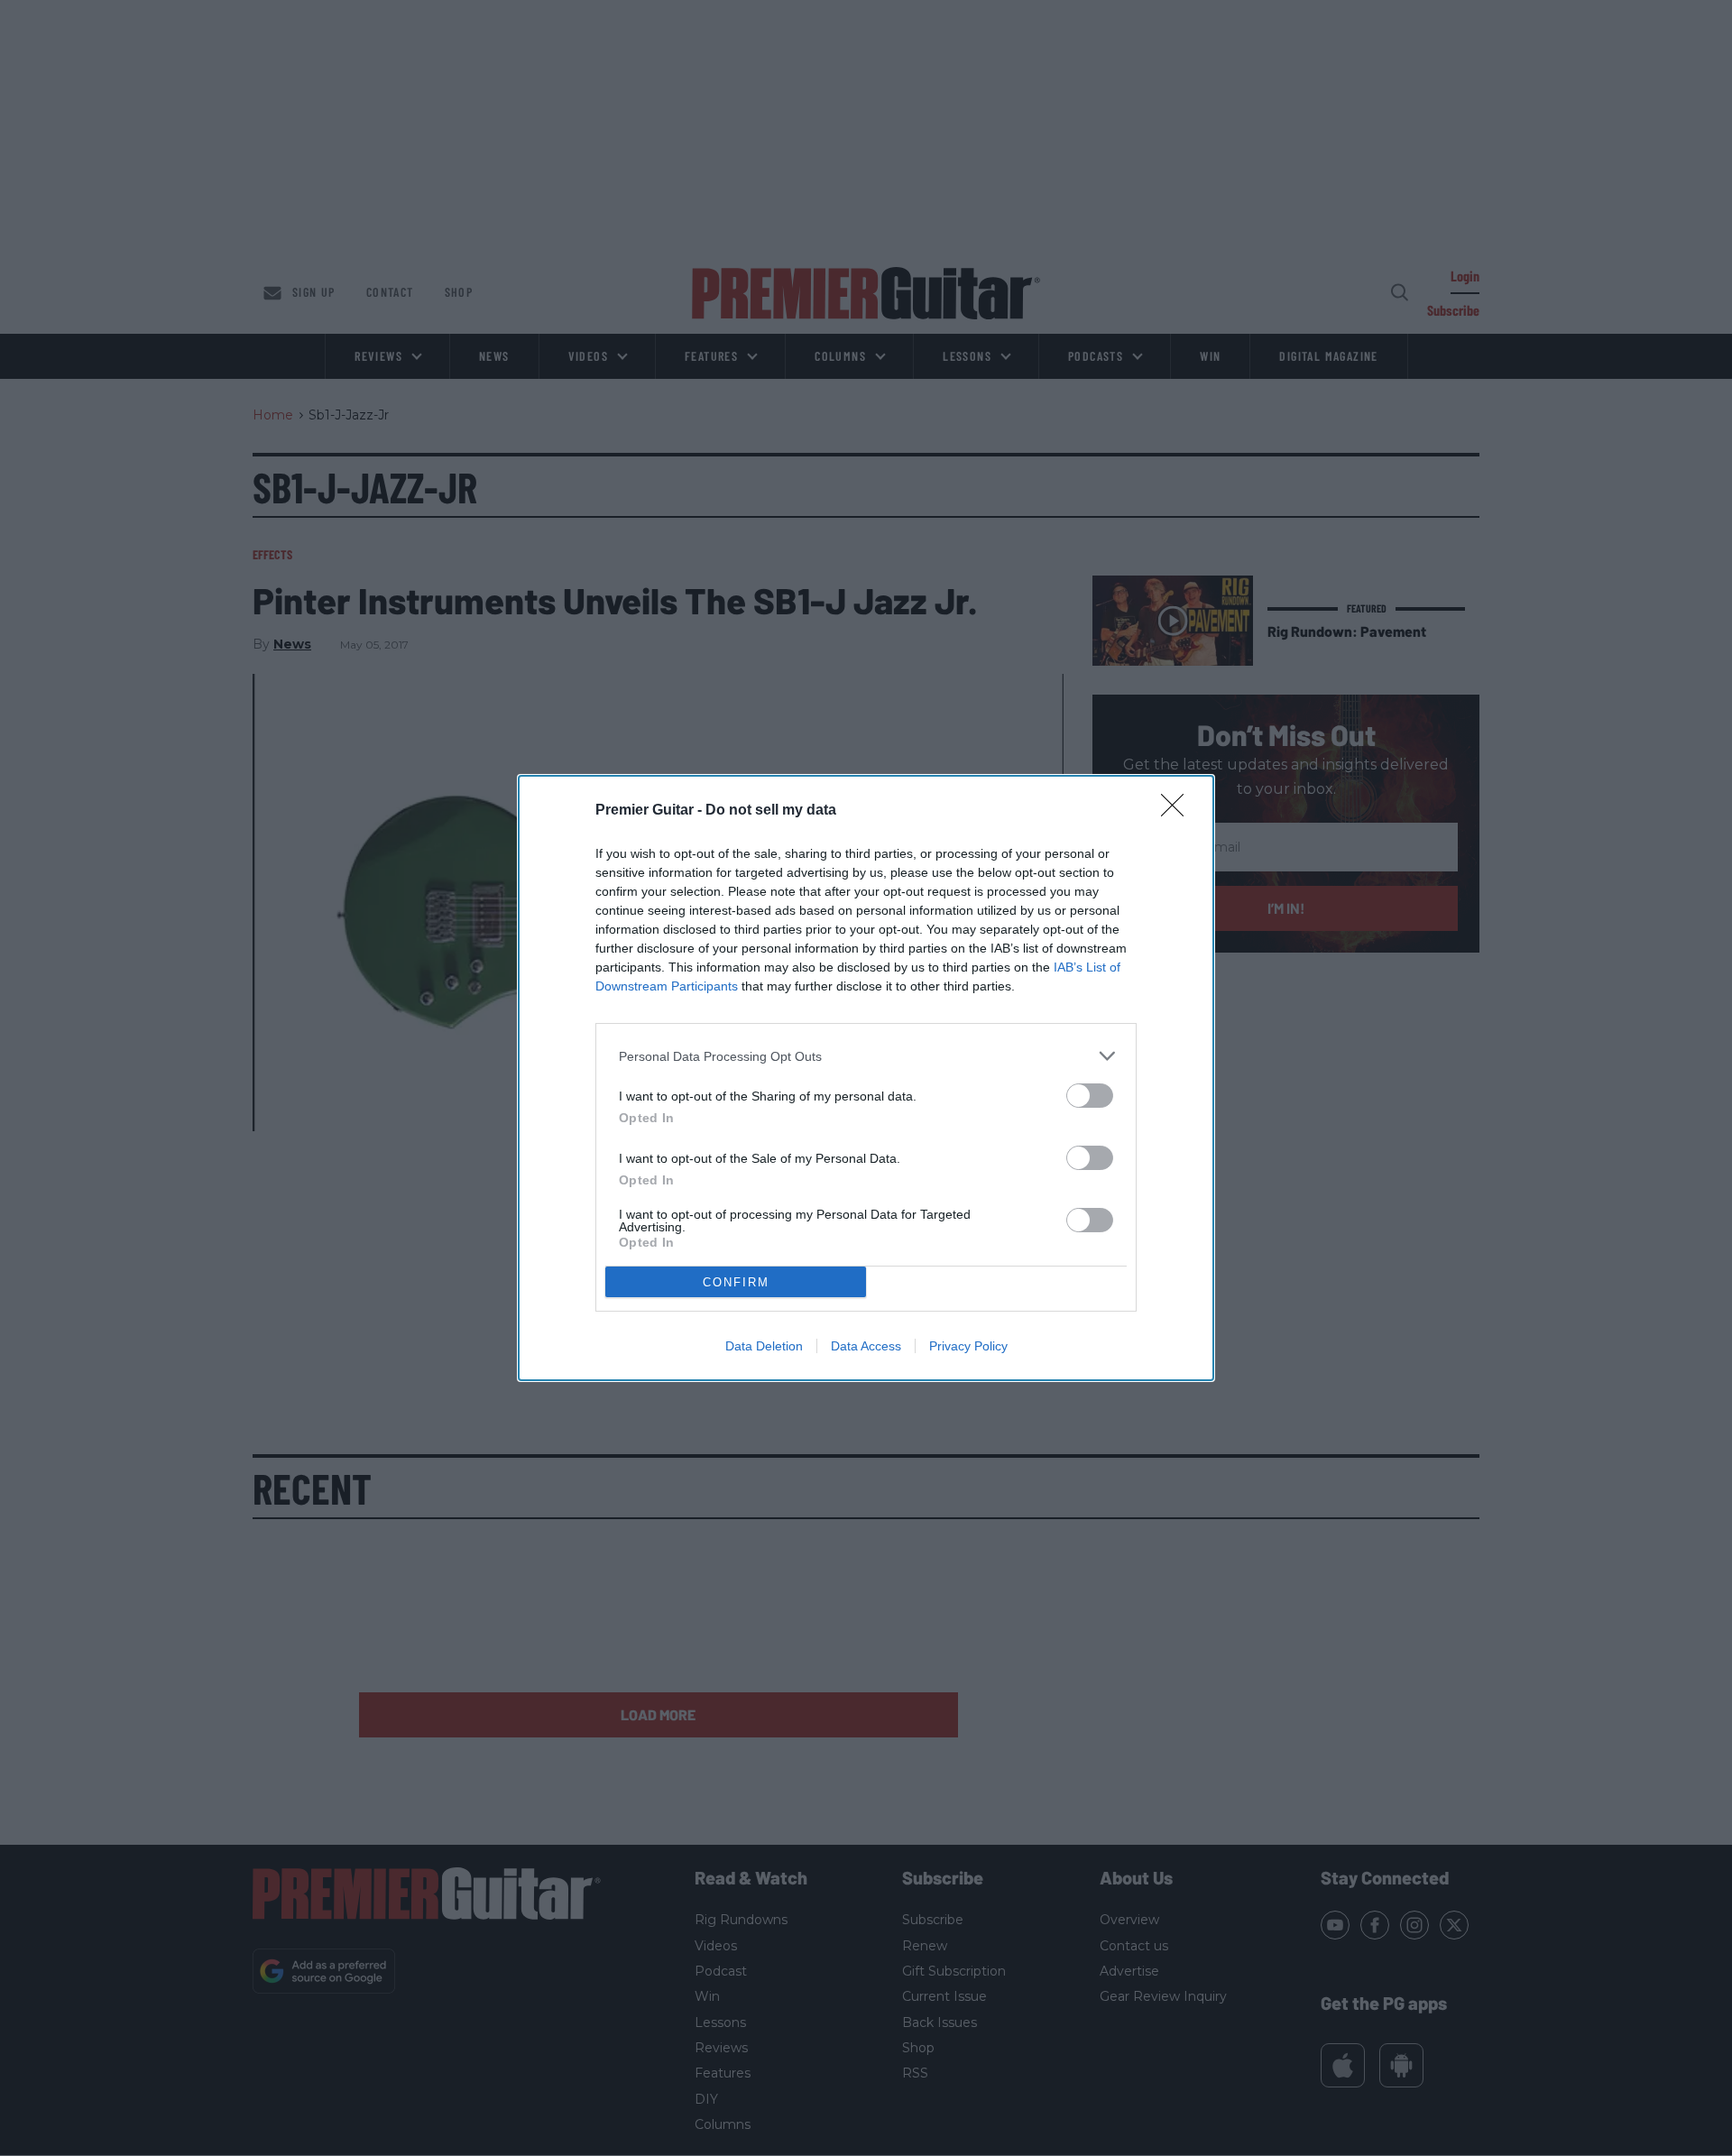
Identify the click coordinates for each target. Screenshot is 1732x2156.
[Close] (1178, 811)
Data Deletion (764, 1346)
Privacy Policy (968, 1346)
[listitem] (866, 1056)
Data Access (866, 1346)
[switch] (1090, 1096)
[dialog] (866, 1078)
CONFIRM (736, 1282)
